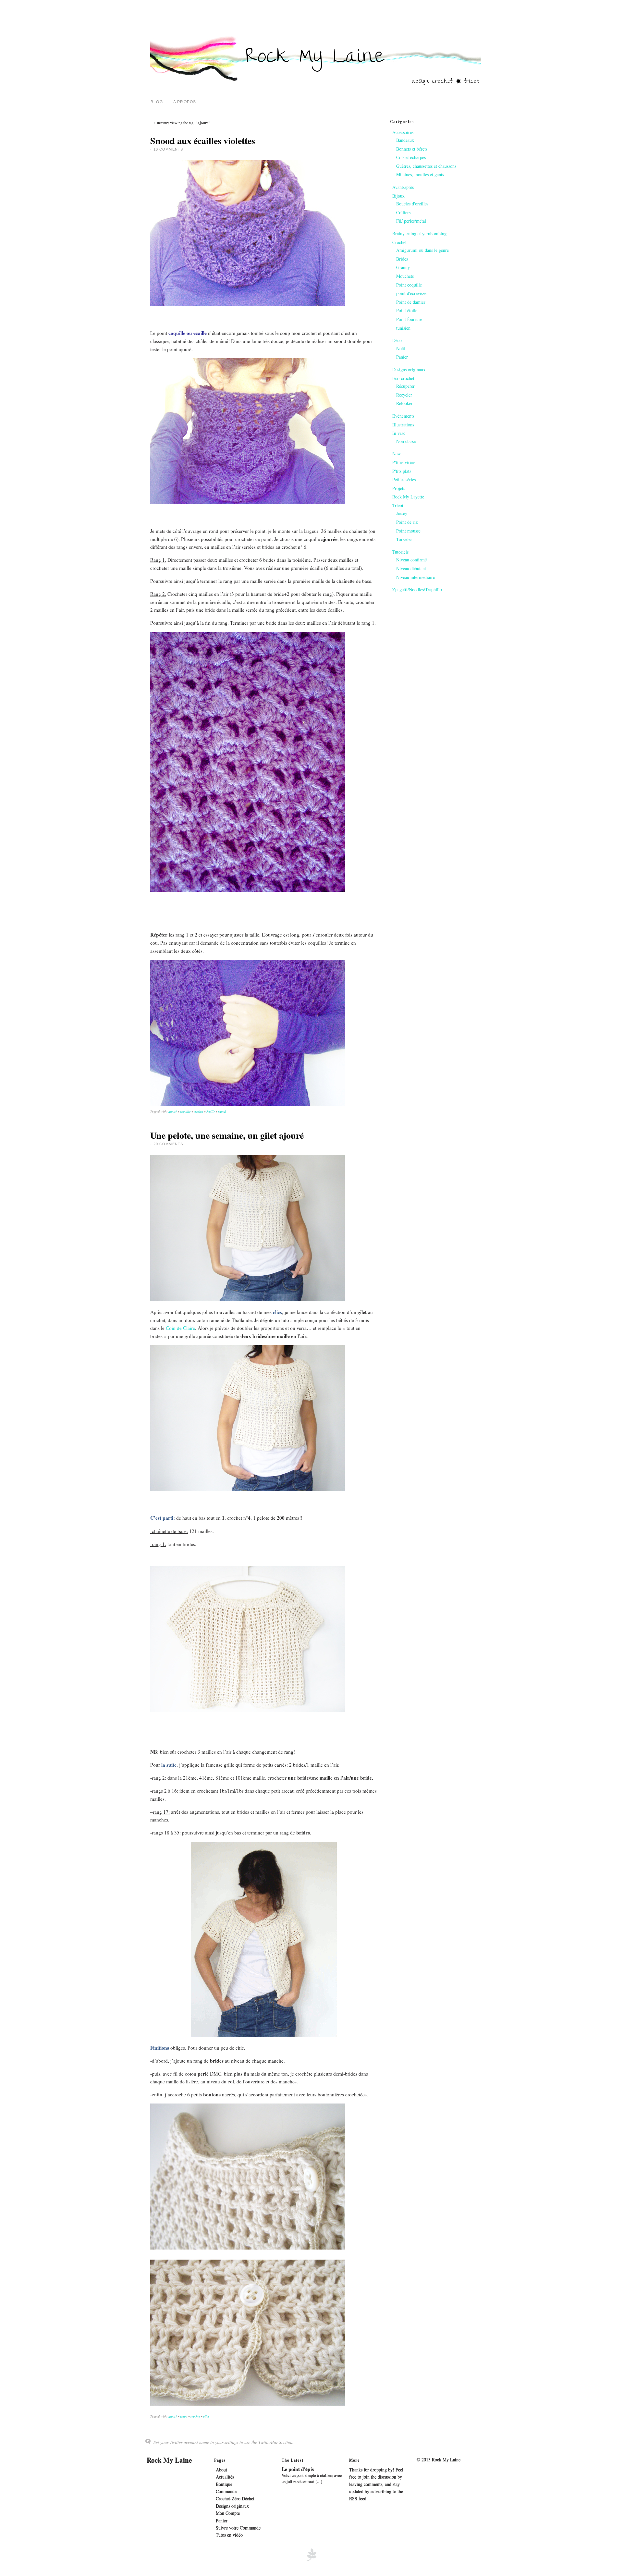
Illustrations (403, 425)
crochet (198, 1111)
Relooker (404, 403)
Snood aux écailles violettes (203, 141)
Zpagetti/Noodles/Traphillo (417, 589)
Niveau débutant (411, 568)
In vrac (399, 433)
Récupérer (405, 386)
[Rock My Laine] (316, 84)
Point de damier (411, 302)
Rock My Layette (408, 497)
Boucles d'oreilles (412, 204)
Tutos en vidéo (229, 2535)
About (221, 2470)
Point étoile (407, 310)
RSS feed (358, 2499)
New (397, 454)
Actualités (225, 2477)
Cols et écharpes (411, 157)
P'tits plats (402, 471)
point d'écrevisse (411, 293)
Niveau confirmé (411, 560)
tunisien (403, 328)
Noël (401, 348)
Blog (157, 102)
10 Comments (168, 149)
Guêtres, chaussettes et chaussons (426, 166)
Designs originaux (409, 369)
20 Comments (168, 1144)
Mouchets (405, 276)
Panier (402, 357)
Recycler (404, 395)
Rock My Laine (169, 2460)
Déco (397, 340)
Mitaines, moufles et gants (420, 174)
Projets (399, 488)
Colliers (403, 212)
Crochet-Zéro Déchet (235, 2499)
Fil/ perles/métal (411, 221)
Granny (403, 267)
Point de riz (407, 522)
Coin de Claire (180, 1328)
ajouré (173, 1111)
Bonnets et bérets (412, 149)
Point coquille (409, 285)
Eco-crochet (403, 378)
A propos (185, 102)
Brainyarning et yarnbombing (419, 233)
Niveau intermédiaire (415, 577)
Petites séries (404, 479)
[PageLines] (311, 2560)
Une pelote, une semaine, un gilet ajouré (227, 1135)
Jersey (402, 513)
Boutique (224, 2484)
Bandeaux (405, 140)
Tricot (398, 505)
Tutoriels (400, 552)
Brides (402, 259)
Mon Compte (228, 2513)
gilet (206, 2416)
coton (184, 2416)
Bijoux (398, 196)
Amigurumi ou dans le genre (422, 250)
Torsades (404, 539)
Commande (226, 2491)
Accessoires (403, 132)
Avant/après (403, 187)
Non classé (406, 441)
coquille (185, 1111)
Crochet (399, 242)
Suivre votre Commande (238, 2528)
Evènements (403, 416)
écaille (211, 1111)
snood (222, 1111)
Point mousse (408, 531)
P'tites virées (404, 462)
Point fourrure (409, 319)
